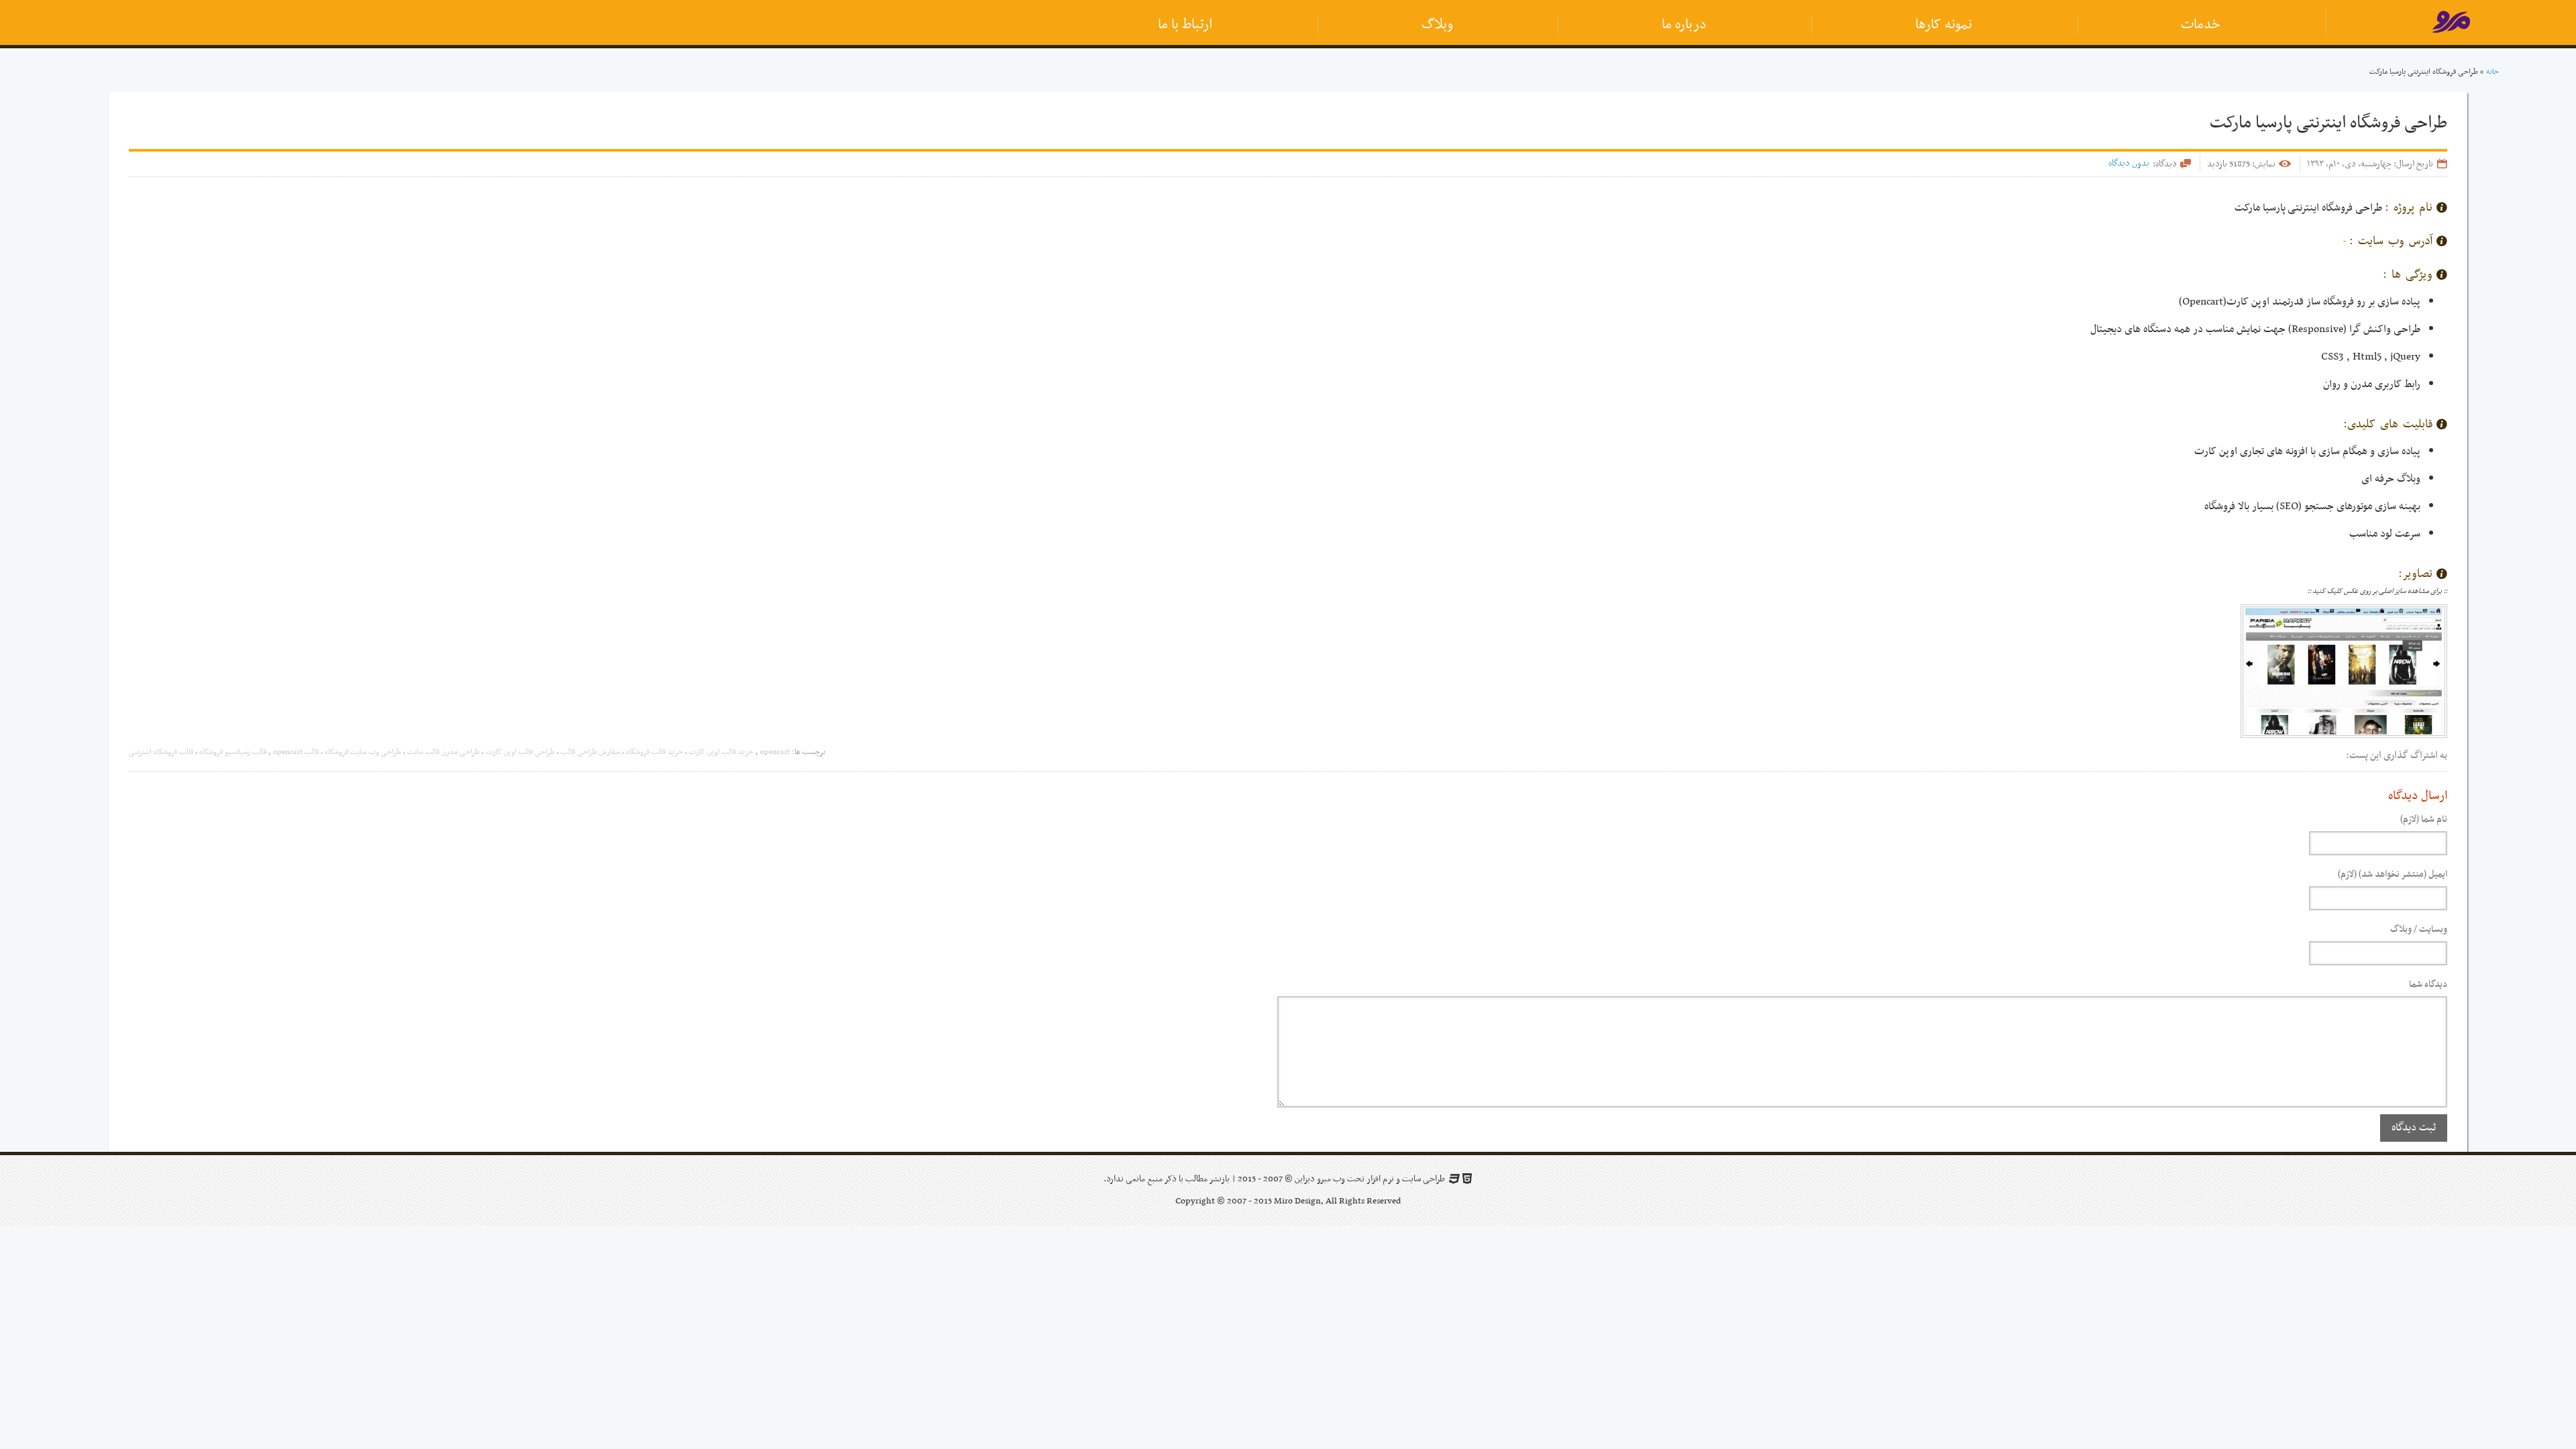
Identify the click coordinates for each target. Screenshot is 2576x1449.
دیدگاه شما (2428, 984)
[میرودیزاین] (2451, 25)
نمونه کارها (1944, 25)
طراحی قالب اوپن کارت (520, 752)
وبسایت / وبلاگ (2419, 929)
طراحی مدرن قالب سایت (443, 752)
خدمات (2201, 25)
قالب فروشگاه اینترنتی (161, 752)
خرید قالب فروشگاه (654, 752)
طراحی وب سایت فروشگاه (363, 752)
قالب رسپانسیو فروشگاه (233, 752)
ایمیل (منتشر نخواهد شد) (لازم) (2393, 874)
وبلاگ (1437, 25)
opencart (775, 752)
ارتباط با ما (1185, 25)
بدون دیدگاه (2129, 163)
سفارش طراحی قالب (590, 752)
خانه (2492, 72)
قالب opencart (296, 752)
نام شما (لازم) (2424, 819)
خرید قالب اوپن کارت (721, 752)
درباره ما (1684, 25)
